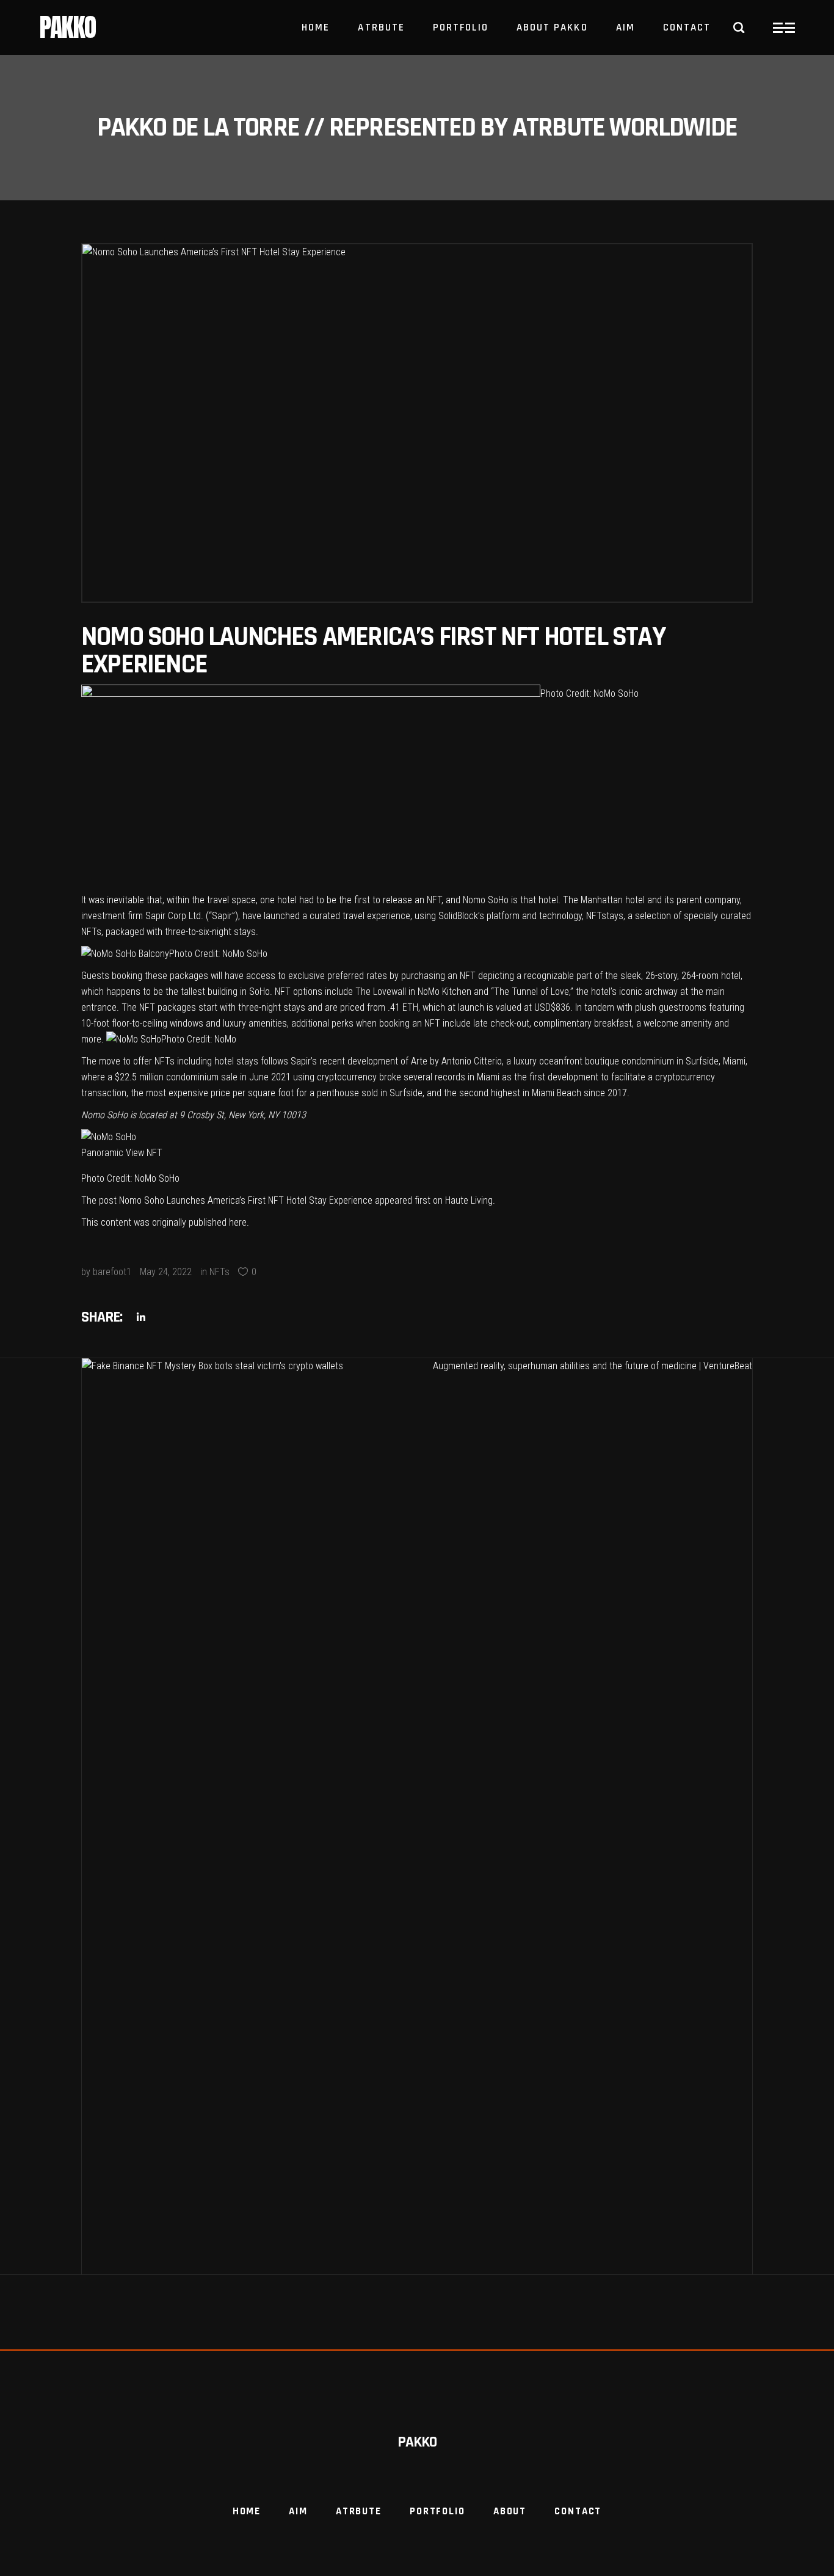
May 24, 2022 (166, 1272)
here (238, 1222)
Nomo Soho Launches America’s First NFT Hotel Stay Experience (246, 1200)
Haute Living (469, 1200)
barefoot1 (112, 1272)
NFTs (219, 1272)
